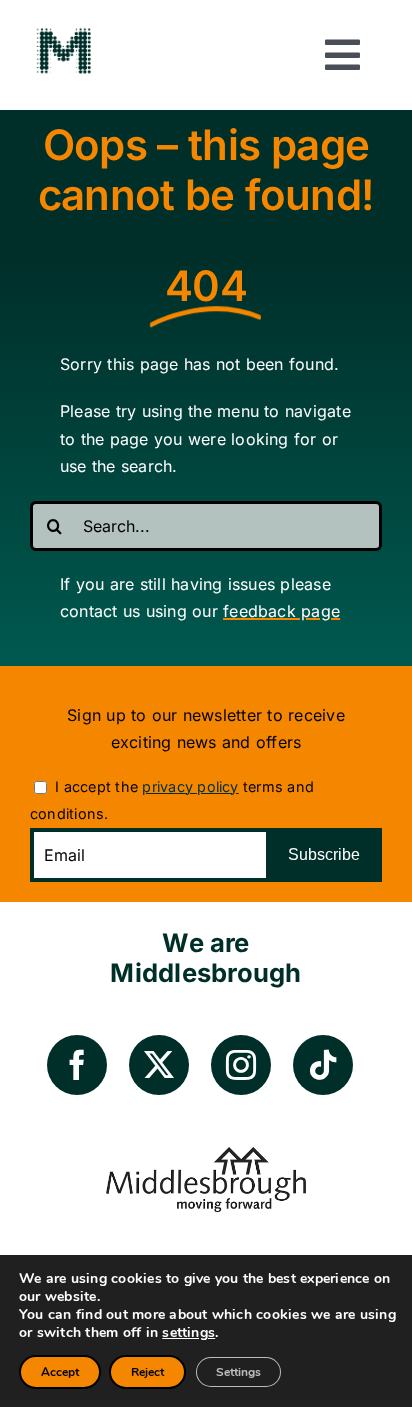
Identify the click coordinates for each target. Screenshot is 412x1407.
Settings (238, 1372)
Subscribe (324, 854)
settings (188, 1333)
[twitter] (159, 1065)
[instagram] (241, 1065)
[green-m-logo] (64, 33)
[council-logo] (206, 1155)
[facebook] (77, 1065)
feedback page (281, 611)
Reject (147, 1372)
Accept (60, 1372)
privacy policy (190, 786)
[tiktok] (323, 1065)
